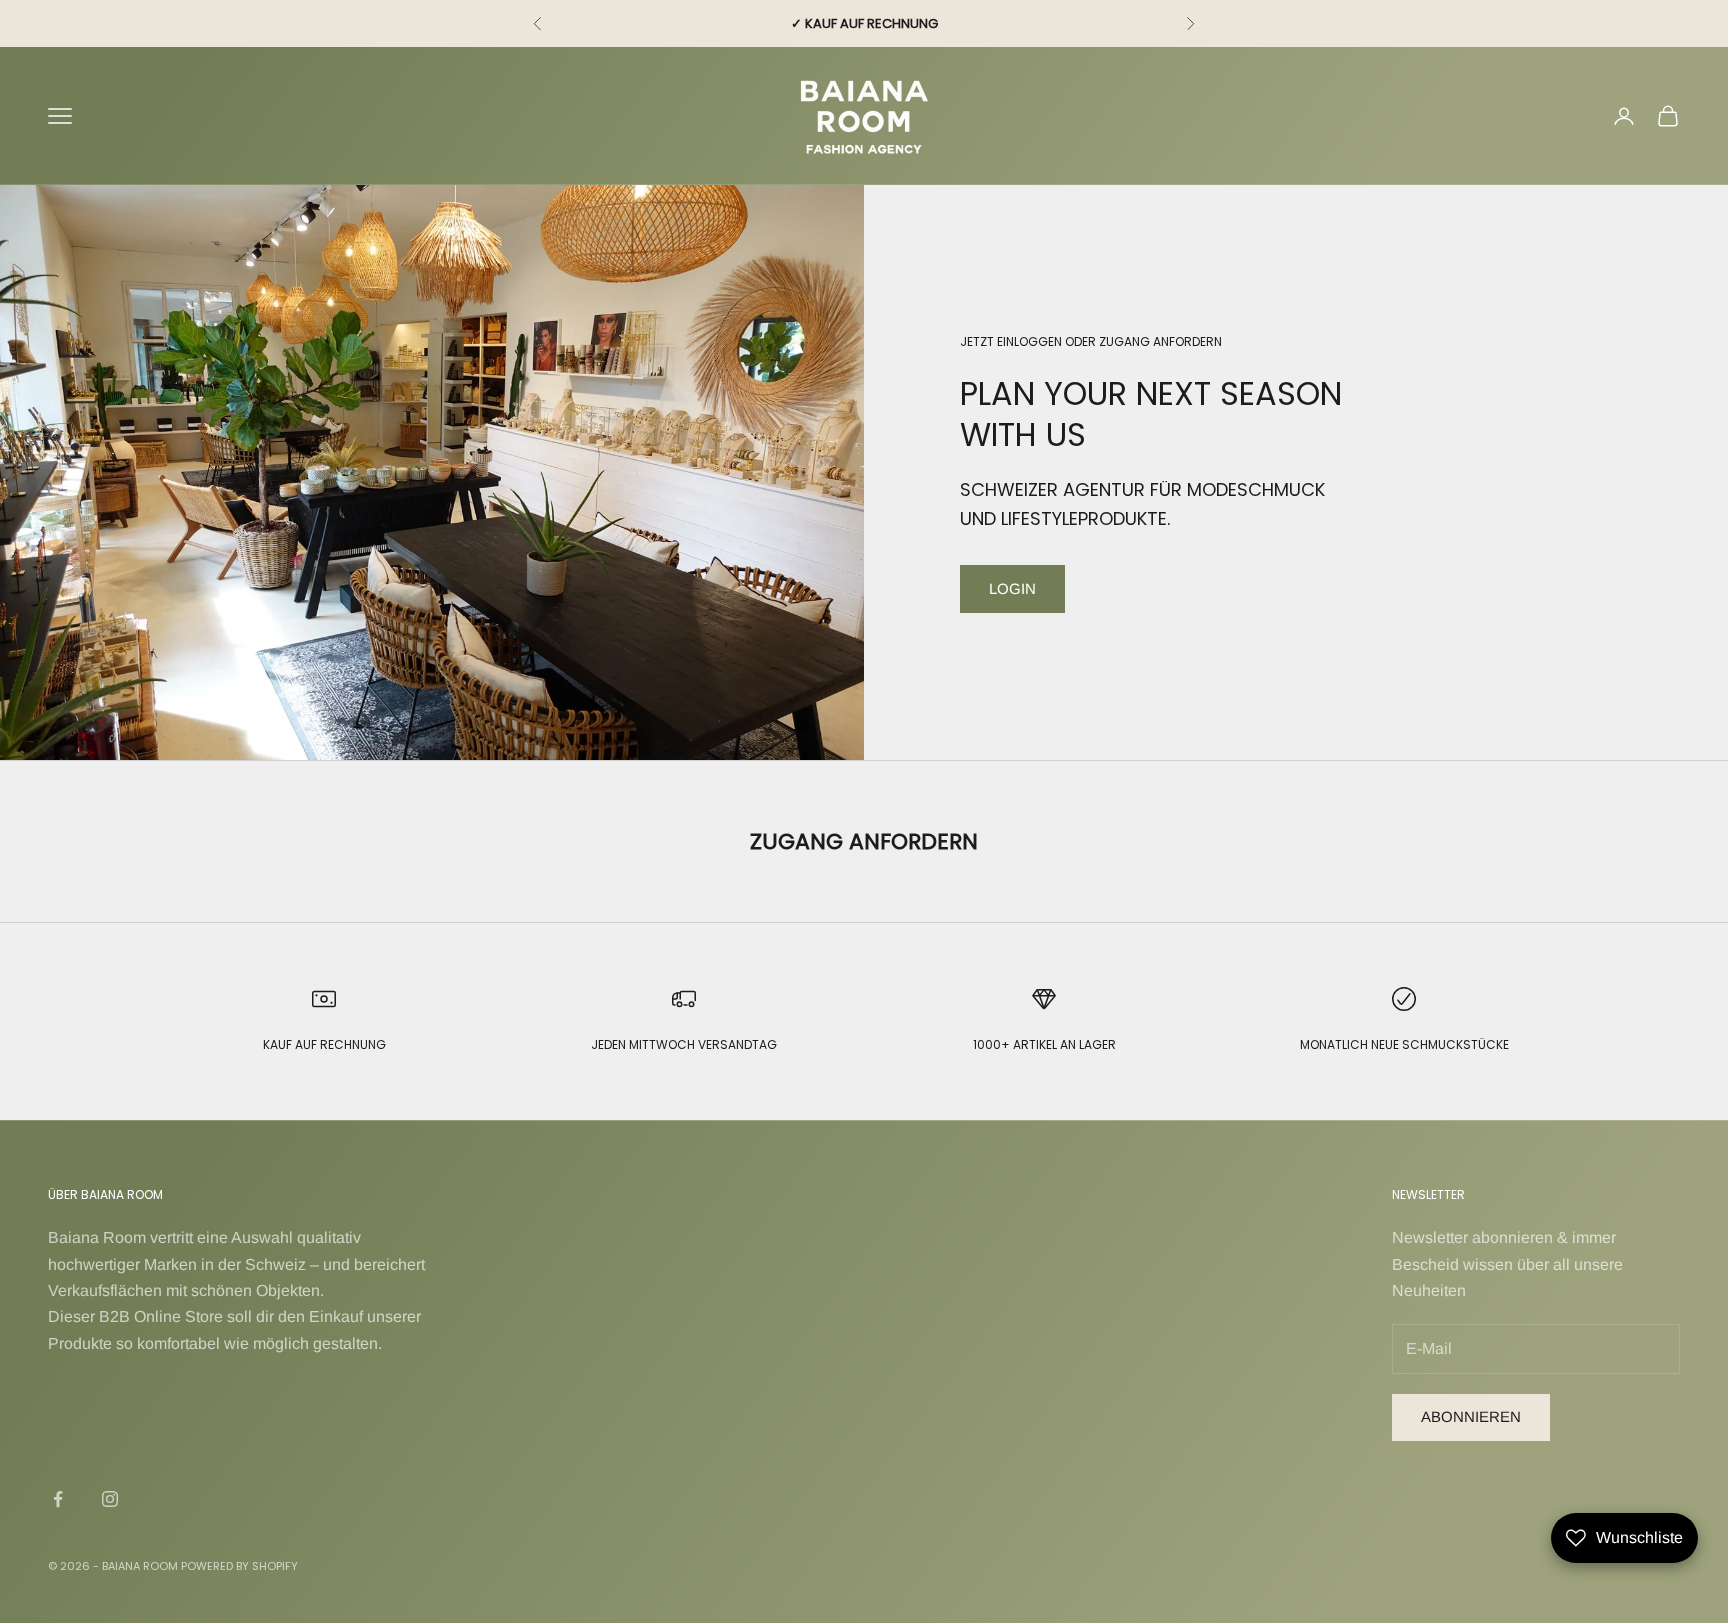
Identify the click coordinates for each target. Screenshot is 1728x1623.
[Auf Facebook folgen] (58, 1499)
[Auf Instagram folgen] (110, 1499)
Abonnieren (1471, 1416)
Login (1012, 588)
